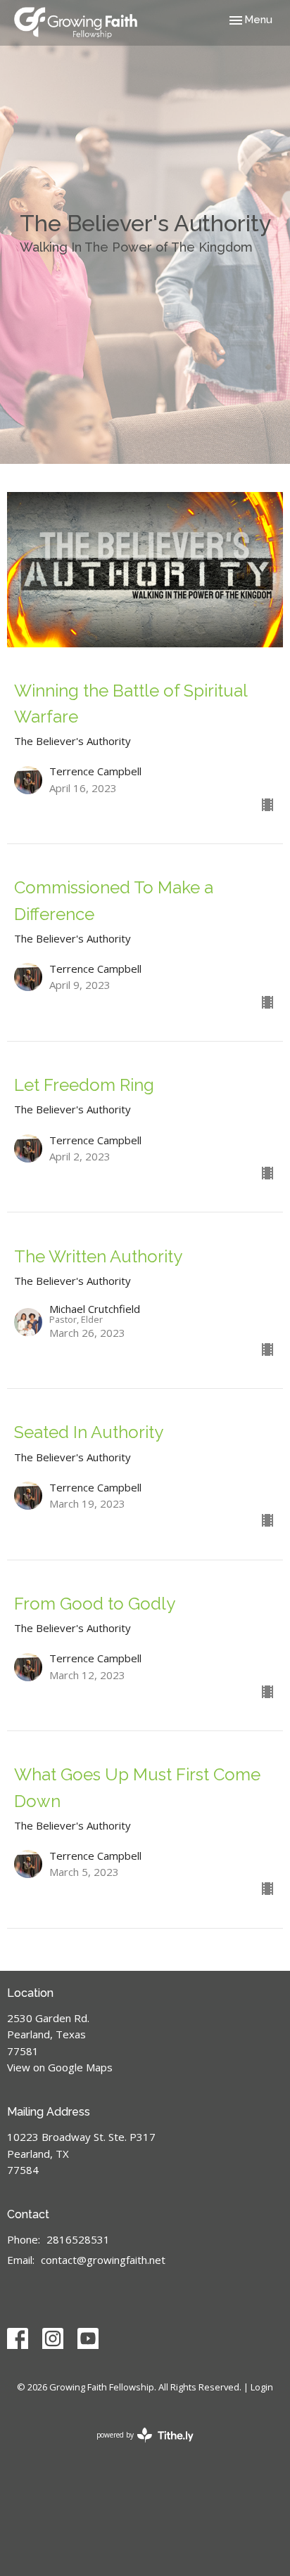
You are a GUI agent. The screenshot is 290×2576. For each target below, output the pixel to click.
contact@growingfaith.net (103, 2260)
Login (262, 2387)
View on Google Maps (60, 2067)
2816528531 (78, 2239)
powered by (138, 2447)
